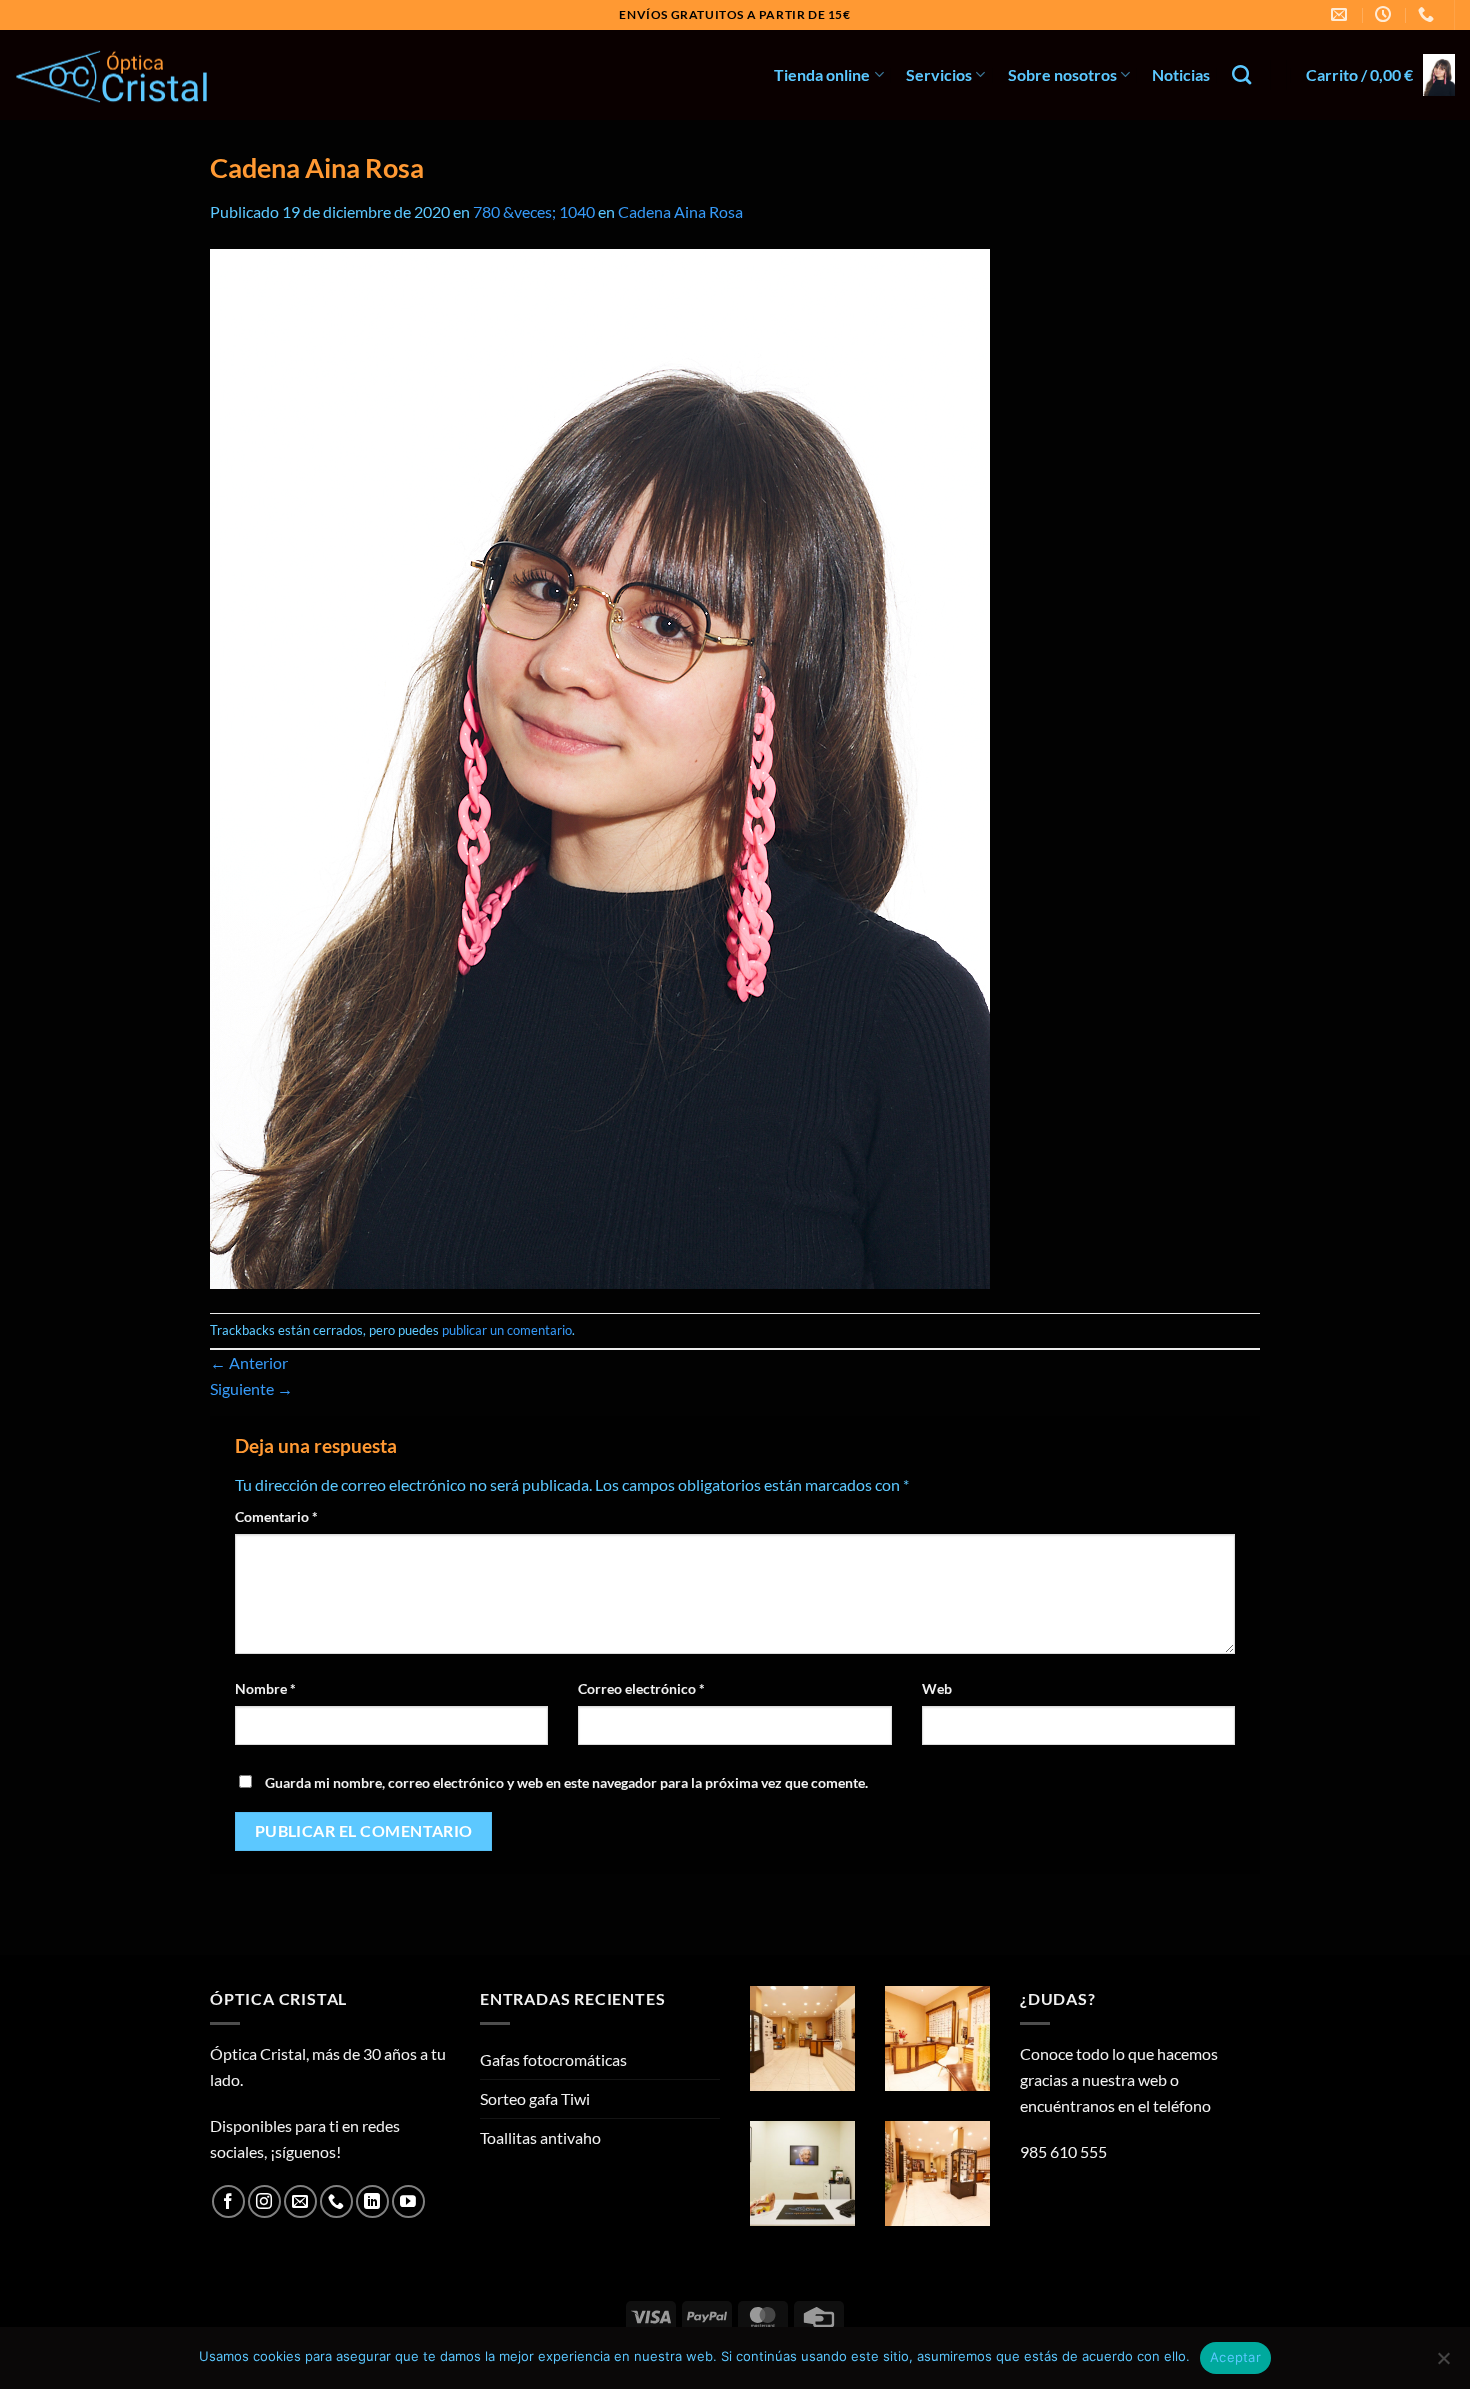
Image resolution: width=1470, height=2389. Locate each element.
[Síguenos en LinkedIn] (372, 2201)
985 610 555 (1063, 2151)
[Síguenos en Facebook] (228, 2201)
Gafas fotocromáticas (553, 2059)
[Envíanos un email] (300, 2201)
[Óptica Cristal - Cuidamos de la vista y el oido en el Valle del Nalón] (115, 75)
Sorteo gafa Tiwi (535, 2098)
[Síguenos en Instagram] (264, 2201)
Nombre (265, 1688)
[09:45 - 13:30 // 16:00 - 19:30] (1385, 14)
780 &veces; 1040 (534, 211)
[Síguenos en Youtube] (408, 2201)
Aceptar (1235, 2357)
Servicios (939, 74)
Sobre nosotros (1062, 74)
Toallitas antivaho (540, 2137)
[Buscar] (1241, 74)
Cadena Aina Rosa (680, 211)
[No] (1443, 2364)
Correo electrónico (641, 1688)
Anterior (249, 1362)
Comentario (276, 1516)
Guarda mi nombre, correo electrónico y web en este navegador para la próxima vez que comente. (566, 1782)
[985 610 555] (1428, 14)
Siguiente (251, 1388)
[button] (1380, 75)
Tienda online (822, 74)
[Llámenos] (336, 2201)
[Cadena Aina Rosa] (600, 766)
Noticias (1181, 74)
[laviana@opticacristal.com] (1341, 14)
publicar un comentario (507, 1330)
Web (937, 1688)
